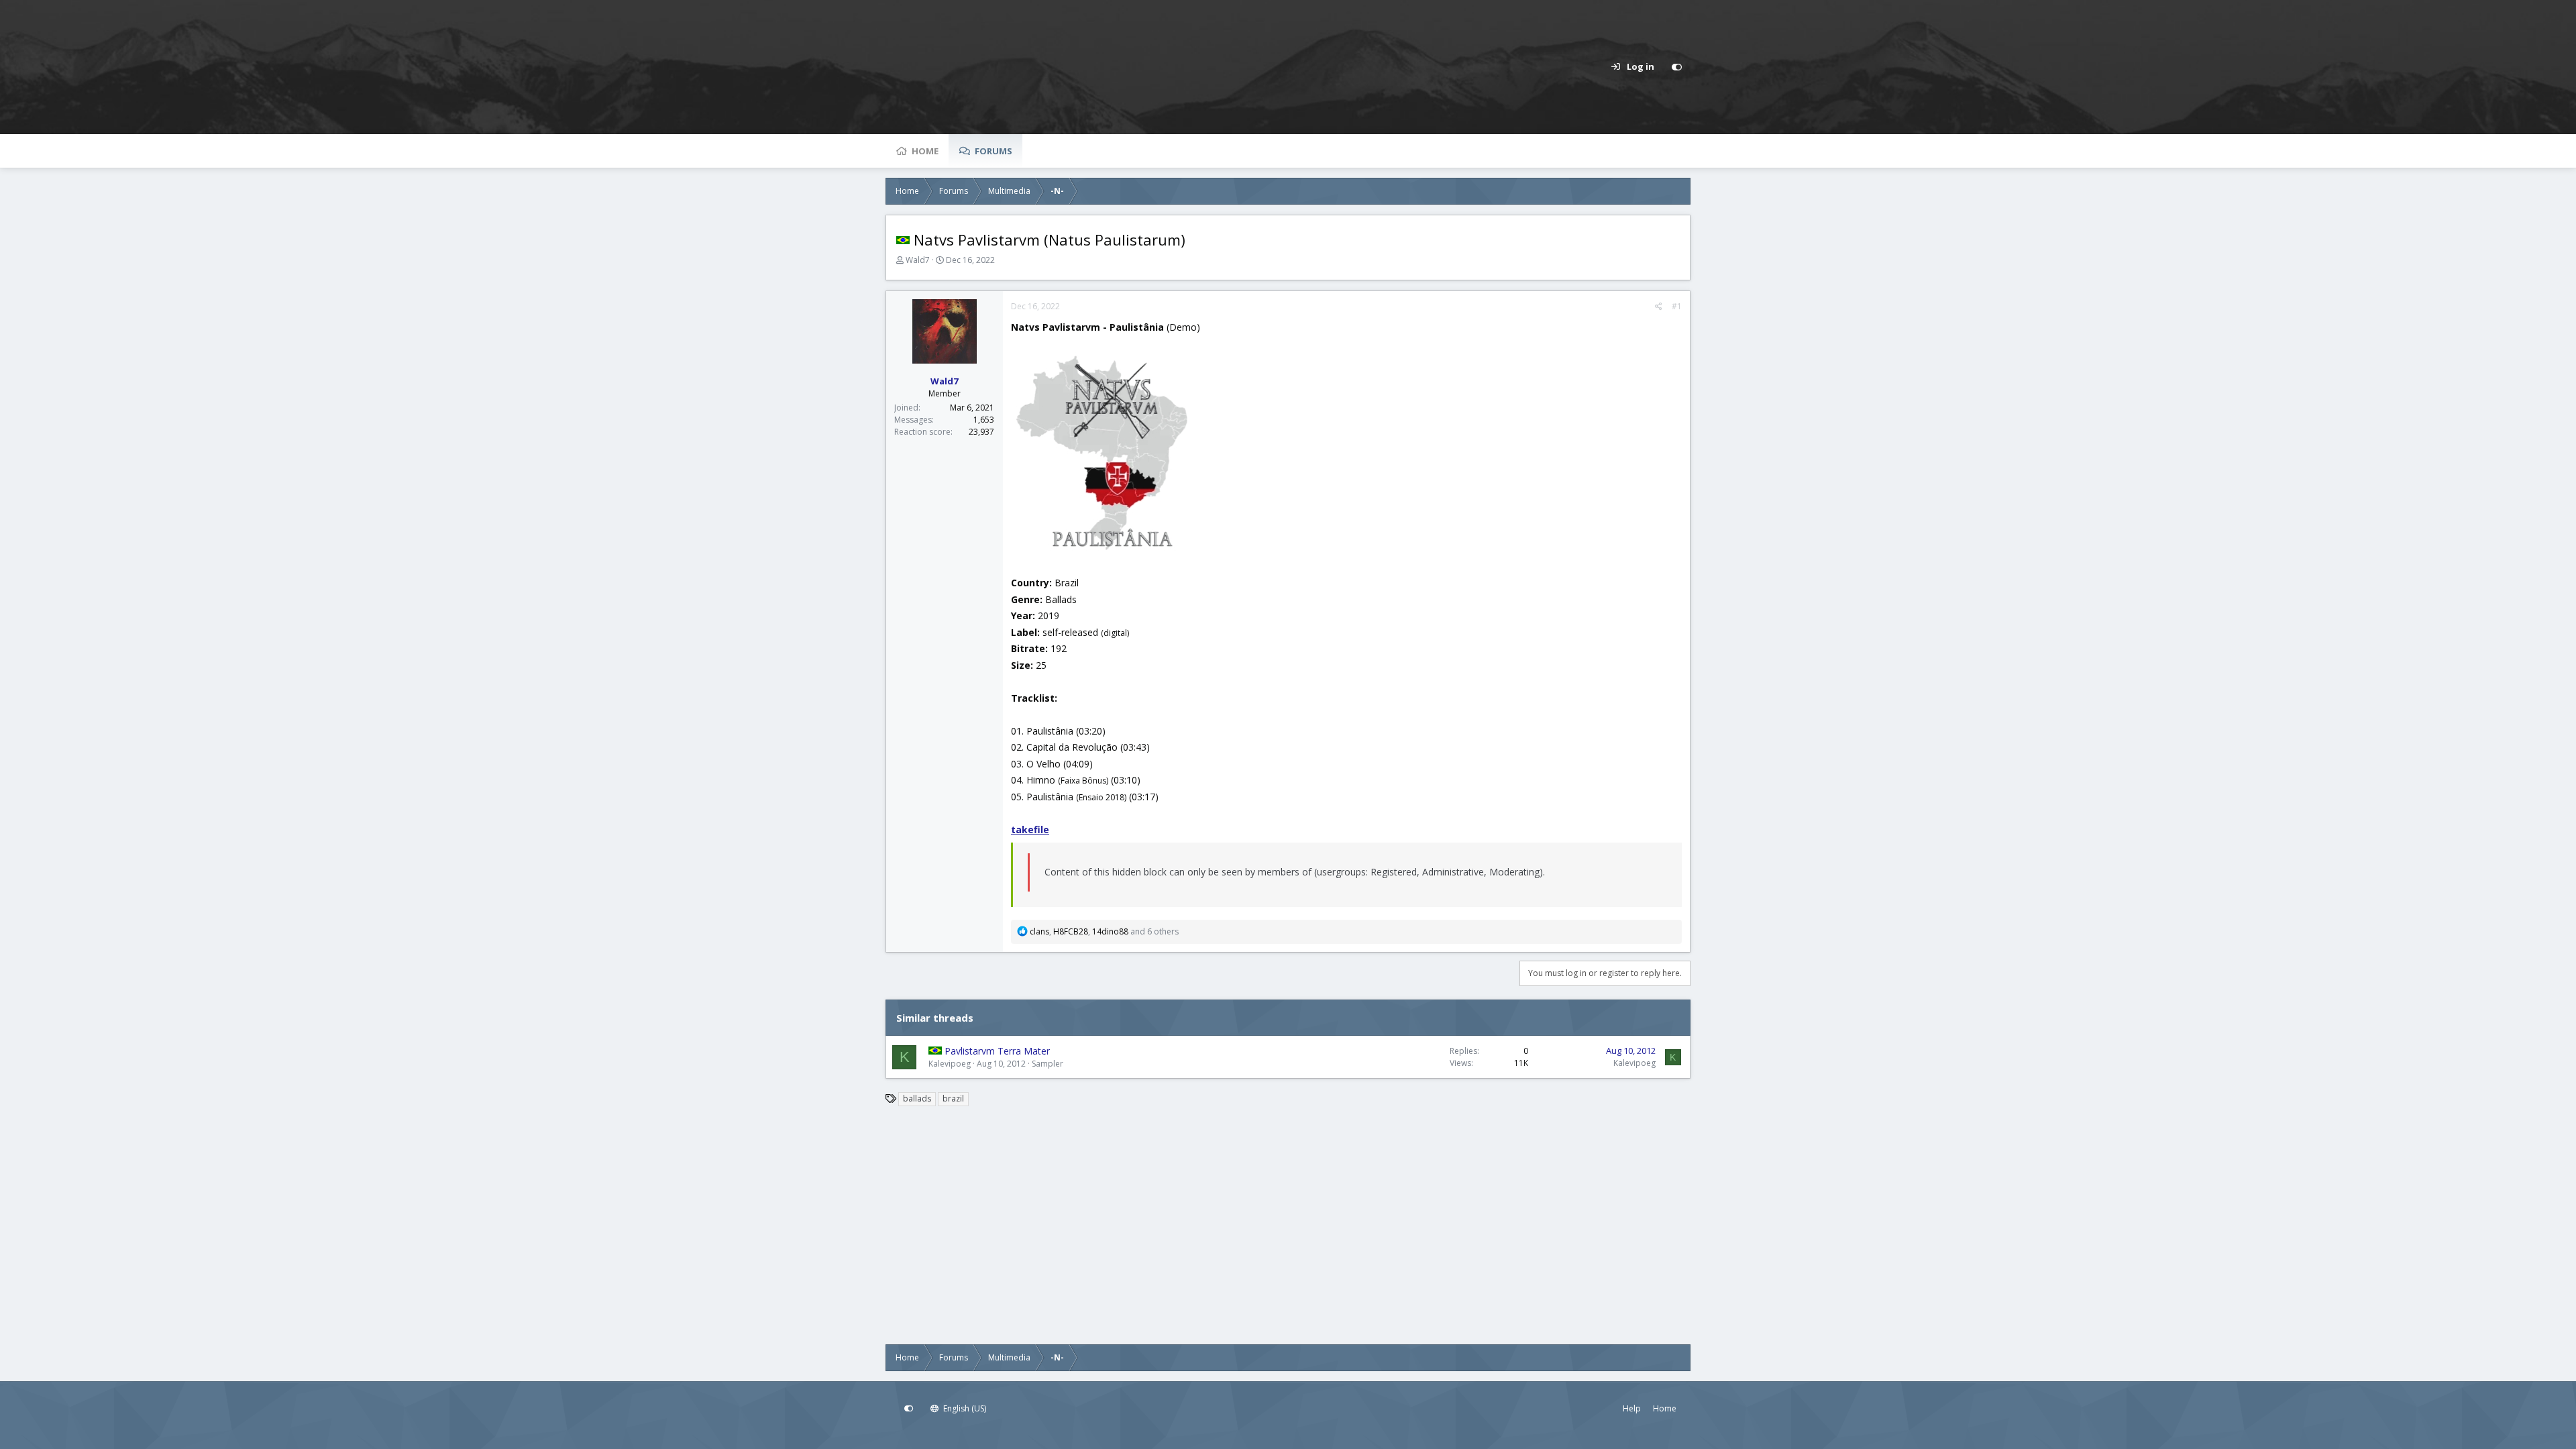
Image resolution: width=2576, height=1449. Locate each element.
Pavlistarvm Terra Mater (997, 1051)
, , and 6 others (1104, 931)
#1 (1677, 306)
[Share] (1659, 307)
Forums (994, 151)
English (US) (964, 1408)
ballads (917, 1098)
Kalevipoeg (950, 1064)
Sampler (1048, 1064)
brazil (953, 1098)
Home (925, 151)
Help (1632, 1408)
